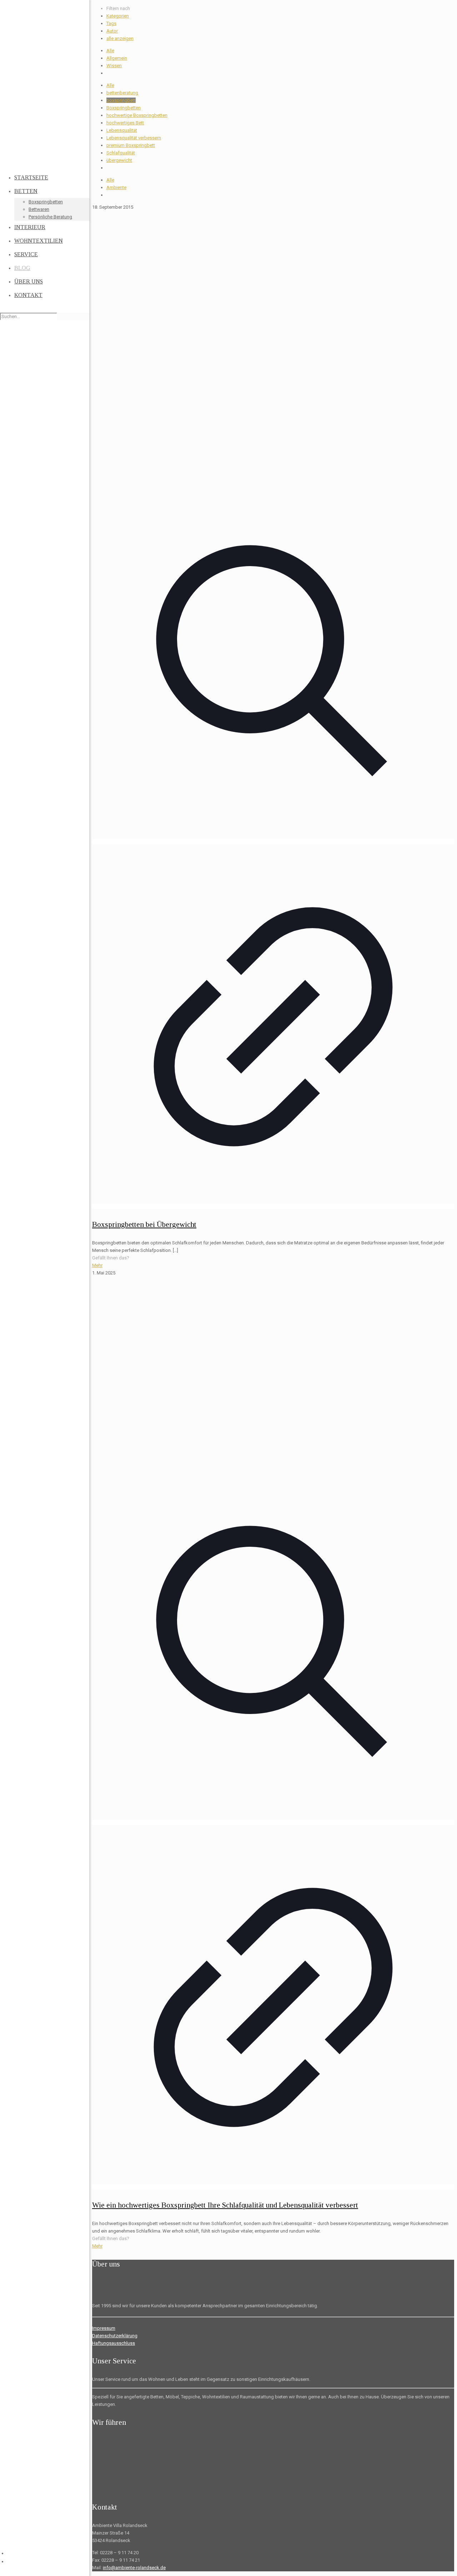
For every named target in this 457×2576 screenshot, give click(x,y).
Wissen (114, 66)
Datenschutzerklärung (115, 2336)
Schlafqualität (121, 153)
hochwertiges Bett (125, 123)
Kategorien (118, 16)
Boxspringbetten (124, 108)
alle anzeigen (120, 38)
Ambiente (116, 187)
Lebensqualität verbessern (134, 138)
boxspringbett (121, 100)
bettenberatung (122, 93)
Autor (112, 31)
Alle (110, 51)
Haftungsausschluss (114, 2343)
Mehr (97, 1265)
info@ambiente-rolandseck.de (134, 2568)
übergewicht (119, 160)
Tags (111, 23)
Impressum (104, 2328)
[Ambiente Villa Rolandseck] (45, 86)
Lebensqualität (122, 130)
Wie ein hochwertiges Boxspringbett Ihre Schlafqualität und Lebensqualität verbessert (225, 2205)
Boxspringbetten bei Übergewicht (144, 1224)
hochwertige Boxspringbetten (137, 115)
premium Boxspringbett (131, 145)
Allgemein (117, 58)
